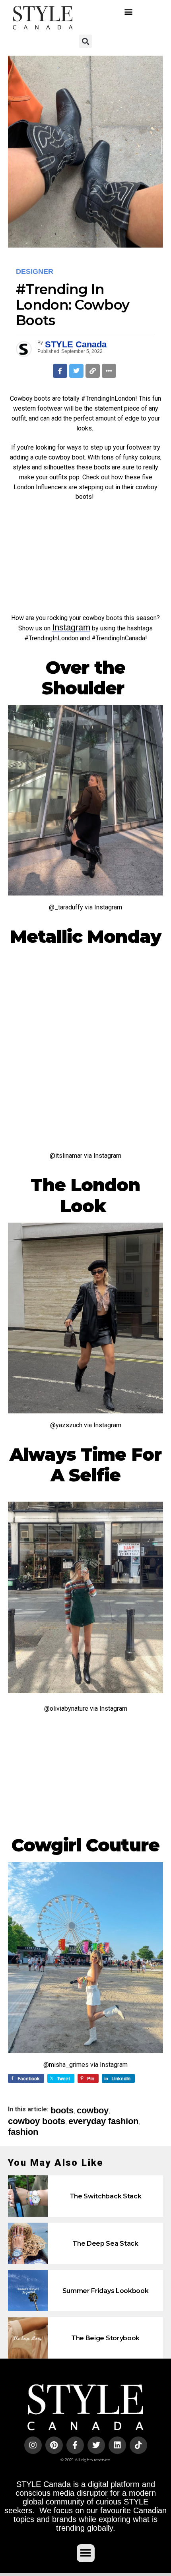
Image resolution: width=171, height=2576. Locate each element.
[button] (128, 11)
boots (62, 2111)
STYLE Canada (76, 344)
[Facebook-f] (75, 2445)
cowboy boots (37, 2121)
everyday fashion (103, 2121)
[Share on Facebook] (60, 371)
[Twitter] (96, 2445)
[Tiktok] (138, 2445)
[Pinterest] (54, 2445)
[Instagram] (33, 2445)
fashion (23, 2132)
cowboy (93, 2111)
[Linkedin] (117, 2445)
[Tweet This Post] (76, 371)
